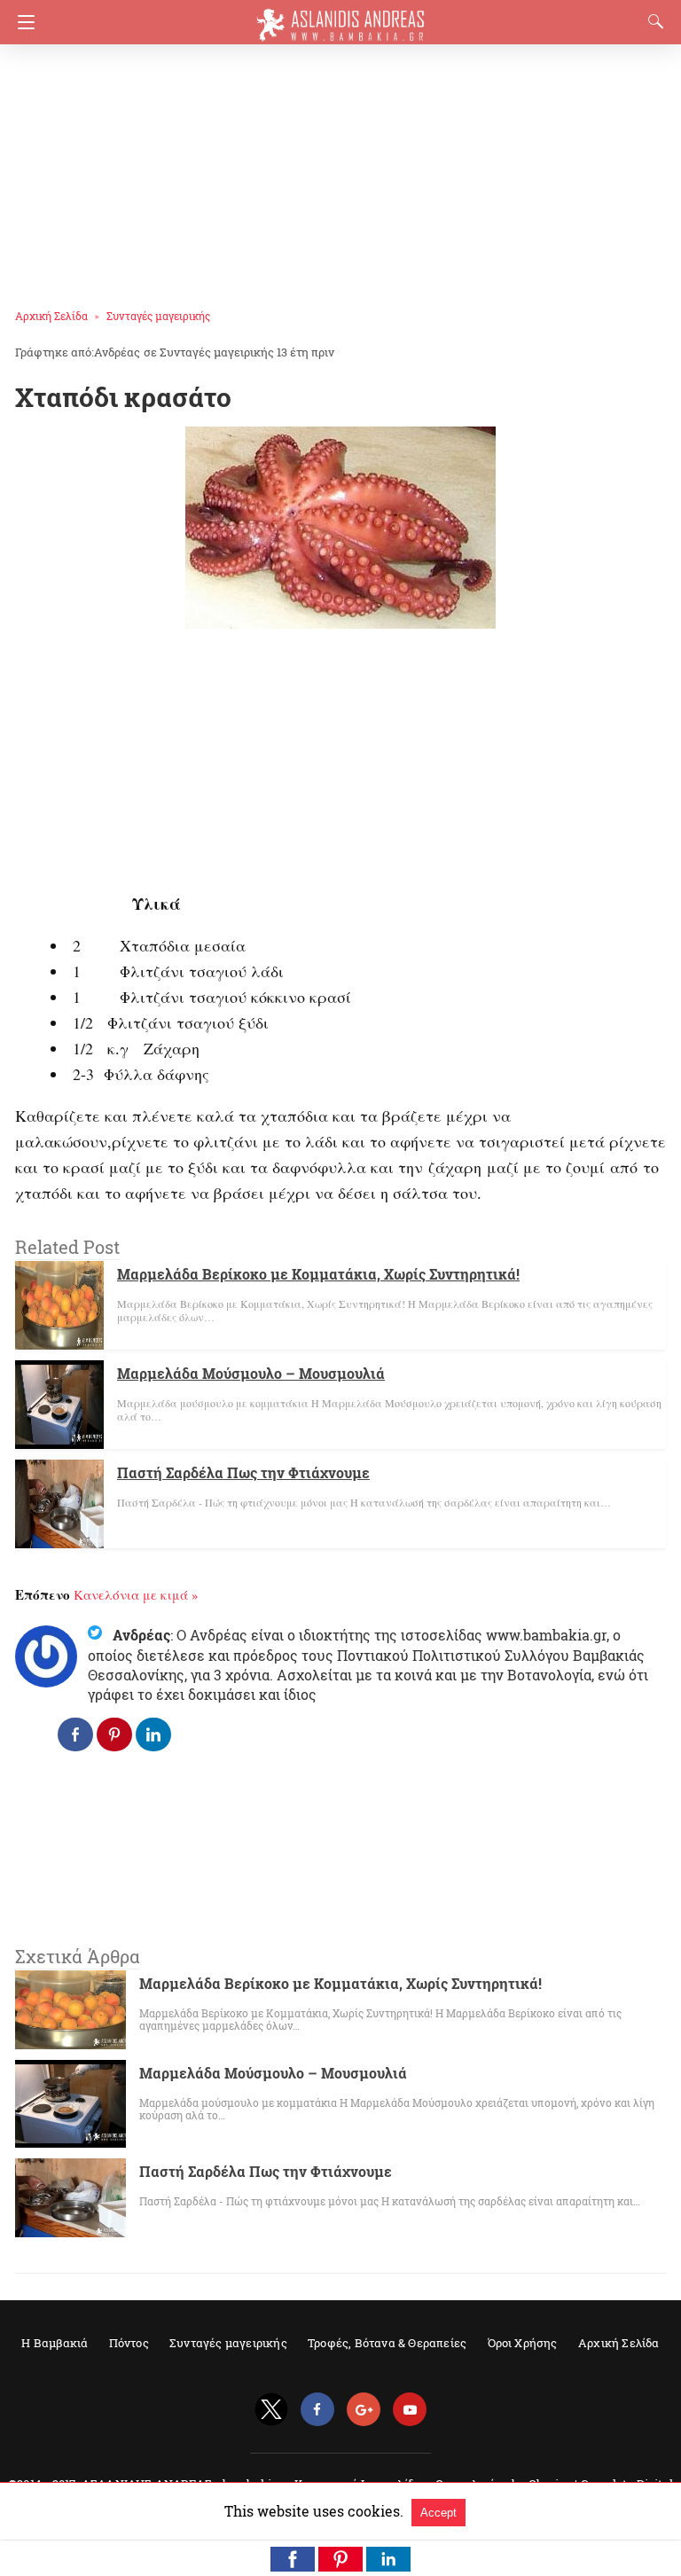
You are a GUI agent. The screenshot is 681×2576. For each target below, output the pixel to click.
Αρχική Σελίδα (51, 316)
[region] (335, 168)
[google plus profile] (364, 2410)
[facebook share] (75, 1734)
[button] (293, 2559)
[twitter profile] (271, 2410)
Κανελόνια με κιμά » (136, 1594)
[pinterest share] (114, 1734)
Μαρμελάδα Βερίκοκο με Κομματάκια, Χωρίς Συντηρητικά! (318, 1274)
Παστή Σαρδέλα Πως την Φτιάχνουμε (243, 1472)
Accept (438, 2513)
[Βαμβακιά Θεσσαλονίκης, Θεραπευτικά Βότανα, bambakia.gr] (340, 17)
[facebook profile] (317, 2410)
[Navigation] (22, 22)
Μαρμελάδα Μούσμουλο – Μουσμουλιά (251, 1373)
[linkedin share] (153, 1734)
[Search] (652, 21)
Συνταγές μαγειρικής (158, 316)
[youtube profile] (410, 2410)
